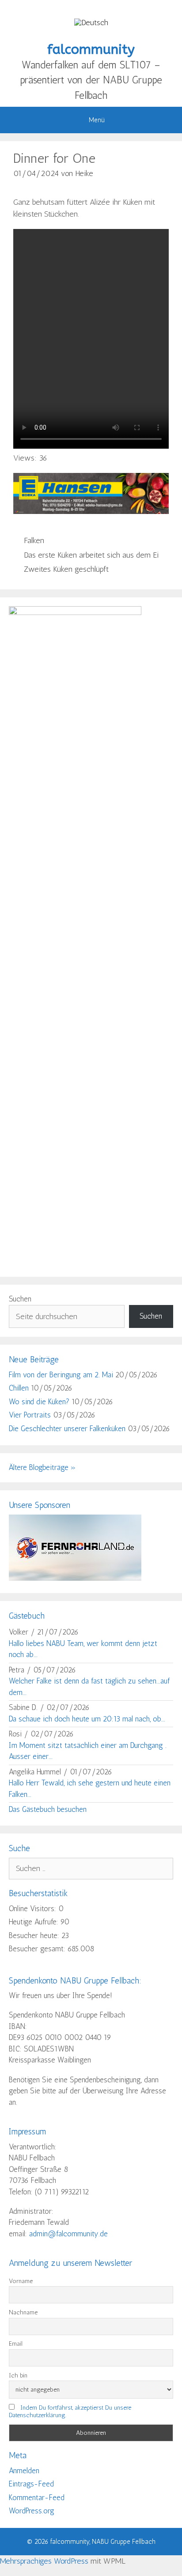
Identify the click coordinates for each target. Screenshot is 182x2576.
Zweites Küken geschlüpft (66, 569)
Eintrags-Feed (31, 2484)
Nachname (23, 2312)
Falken (34, 540)
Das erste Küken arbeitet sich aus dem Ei (91, 555)
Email (16, 2344)
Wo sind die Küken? (39, 1402)
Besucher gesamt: (38, 1949)
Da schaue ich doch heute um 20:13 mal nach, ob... (87, 1719)
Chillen (19, 1388)
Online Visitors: (34, 1909)
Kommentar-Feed (37, 2497)
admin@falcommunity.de (68, 2234)
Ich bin (18, 2375)
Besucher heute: (35, 1935)
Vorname (21, 2281)
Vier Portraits (30, 1415)
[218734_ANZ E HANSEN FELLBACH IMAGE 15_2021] (91, 511)
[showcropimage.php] (75, 1578)
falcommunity (91, 49)
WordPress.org (32, 2511)
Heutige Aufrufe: (35, 1922)
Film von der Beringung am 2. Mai (61, 1375)
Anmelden (24, 2471)
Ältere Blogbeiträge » (42, 1467)
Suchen (20, 1299)
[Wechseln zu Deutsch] (91, 22)
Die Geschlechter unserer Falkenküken (67, 1429)
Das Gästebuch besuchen (48, 1809)
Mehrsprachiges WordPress (44, 2561)
